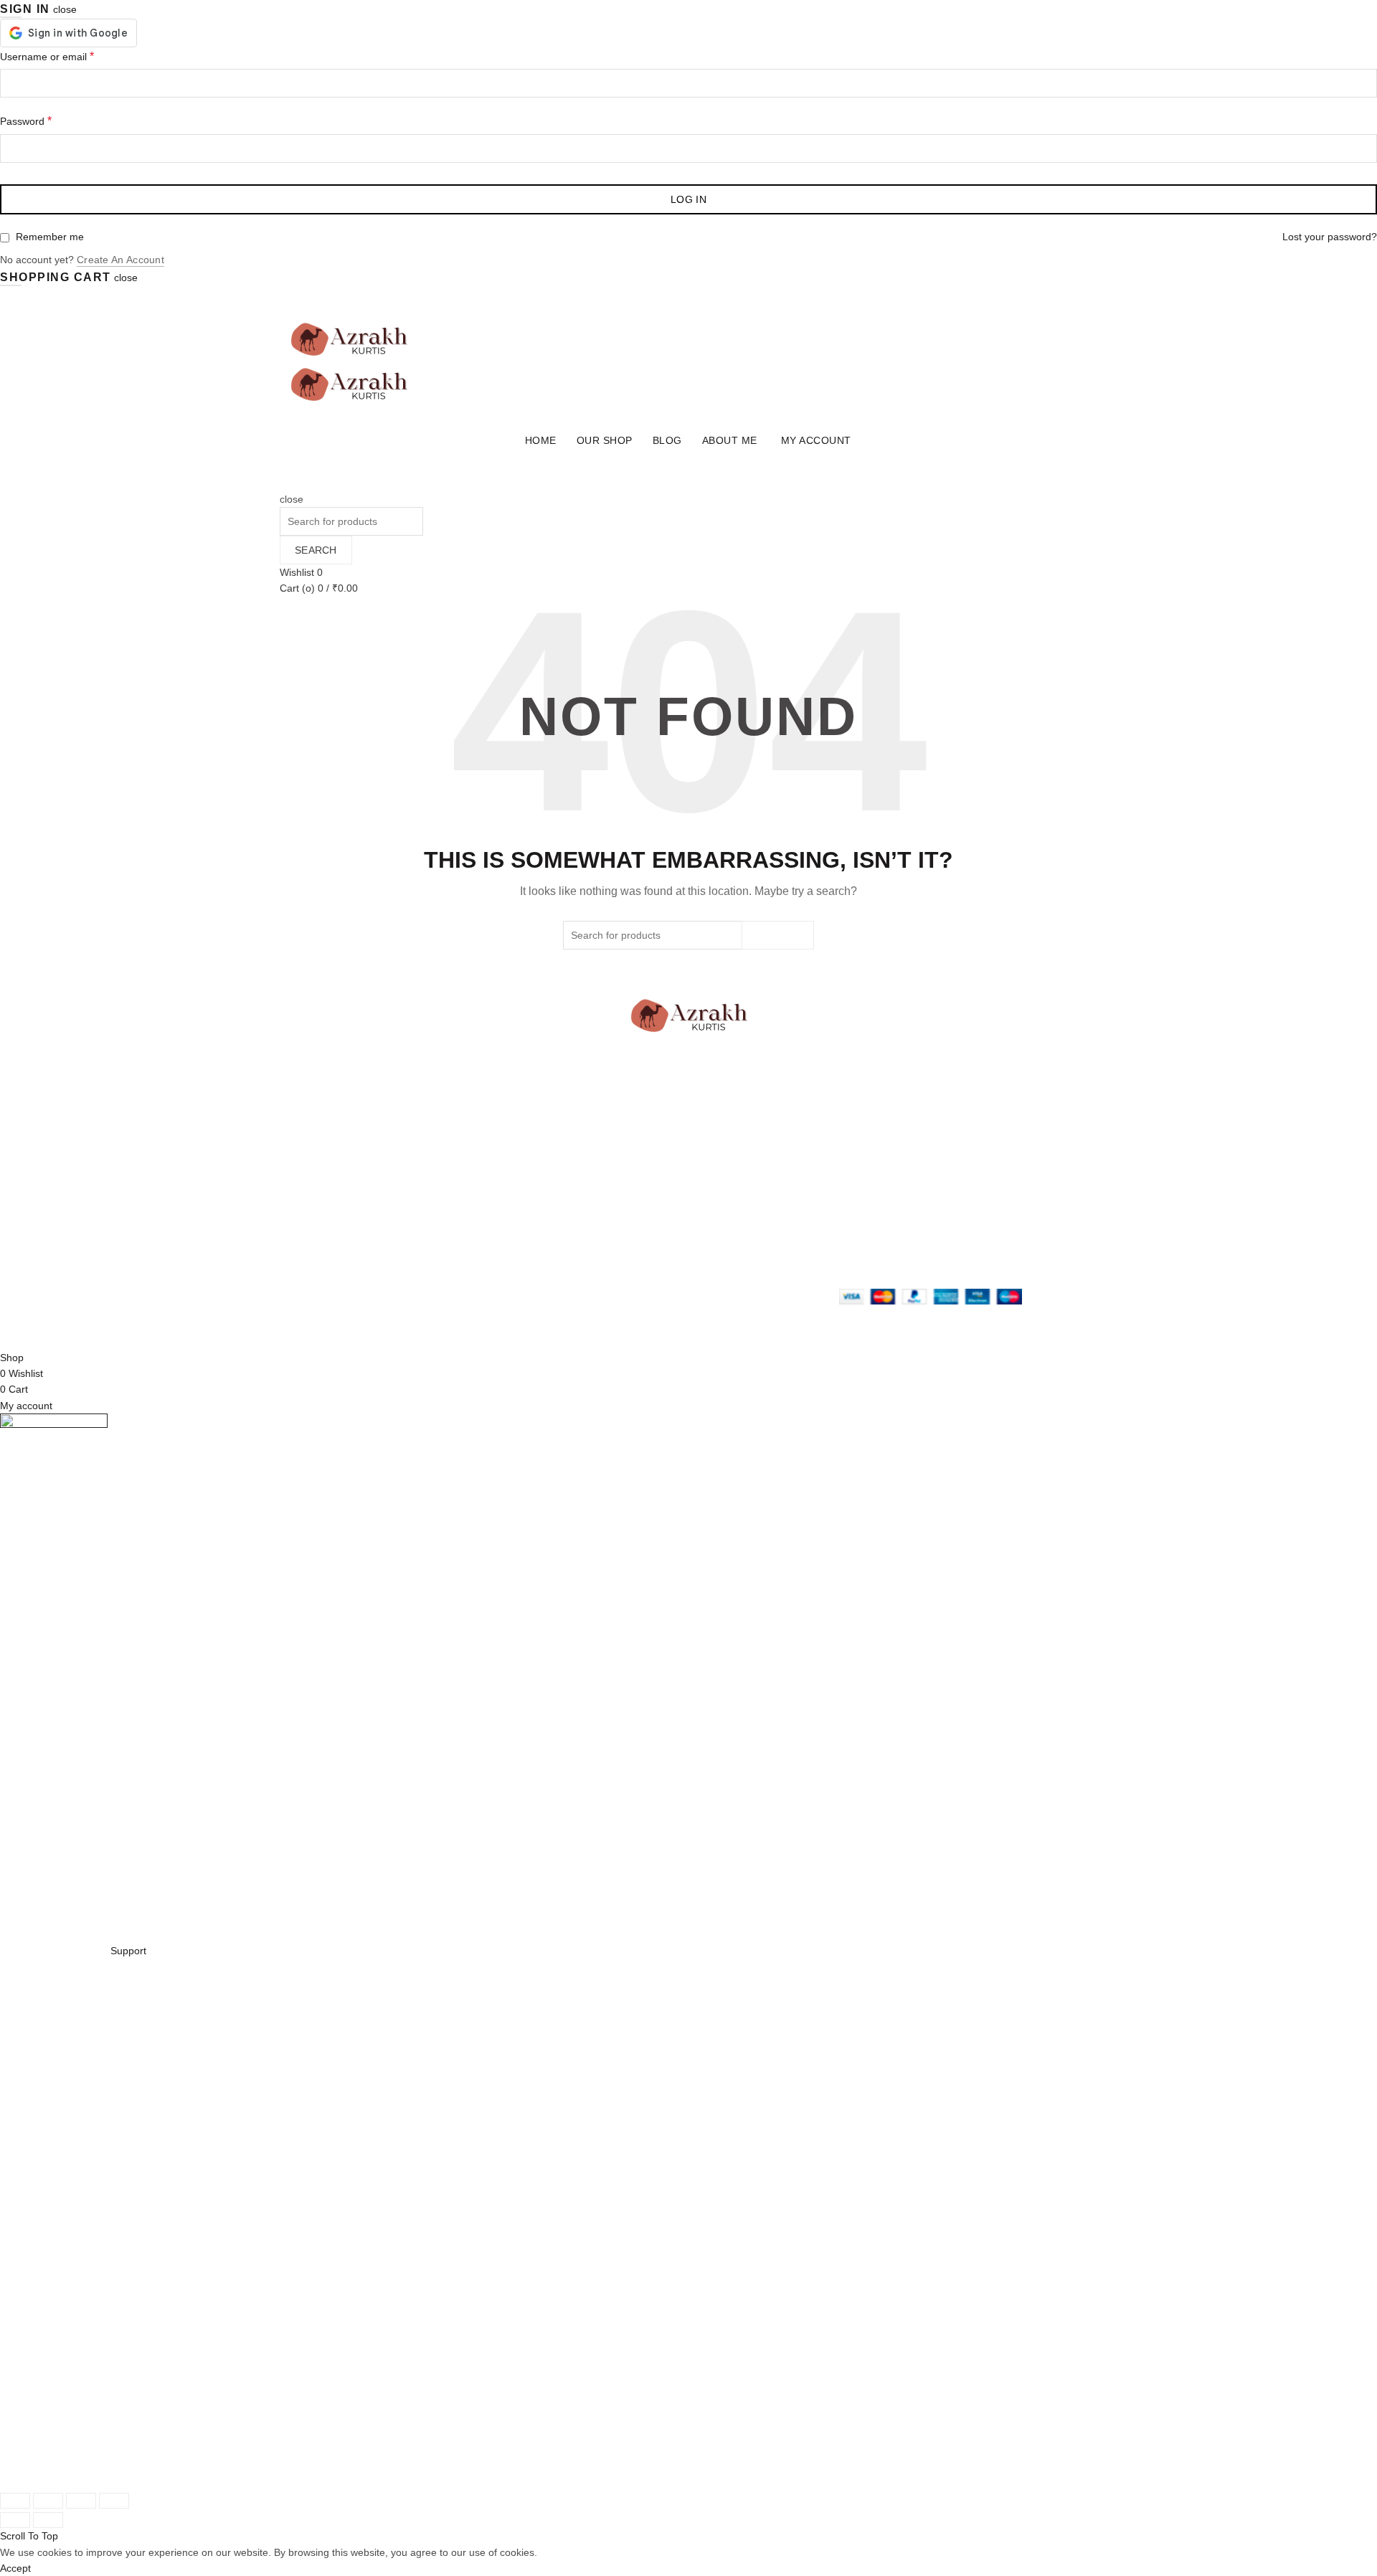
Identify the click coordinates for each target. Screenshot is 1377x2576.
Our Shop (605, 440)
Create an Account (120, 260)
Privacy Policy (591, 1193)
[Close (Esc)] (15, 2501)
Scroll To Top (29, 2536)
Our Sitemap (588, 1257)
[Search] (284, 483)
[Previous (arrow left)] (15, 2520)
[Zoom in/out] (114, 2501)
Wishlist (301, 572)
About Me (730, 440)
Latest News (448, 1257)
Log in (688, 199)
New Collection (453, 1209)
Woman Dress (452, 1226)
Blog (667, 440)
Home (541, 440)
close (65, 9)
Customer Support (741, 1241)
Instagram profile (738, 1193)
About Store (446, 1193)
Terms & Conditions (604, 1226)
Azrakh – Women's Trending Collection (403, 1327)
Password (26, 121)
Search (316, 550)
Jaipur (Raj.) (308, 1193)
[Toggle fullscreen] (81, 2501)
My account (816, 440)
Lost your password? (1330, 237)
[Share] (48, 2501)
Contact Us (445, 1241)
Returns (577, 1209)
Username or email (47, 56)
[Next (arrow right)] (48, 2520)
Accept (15, 2568)
